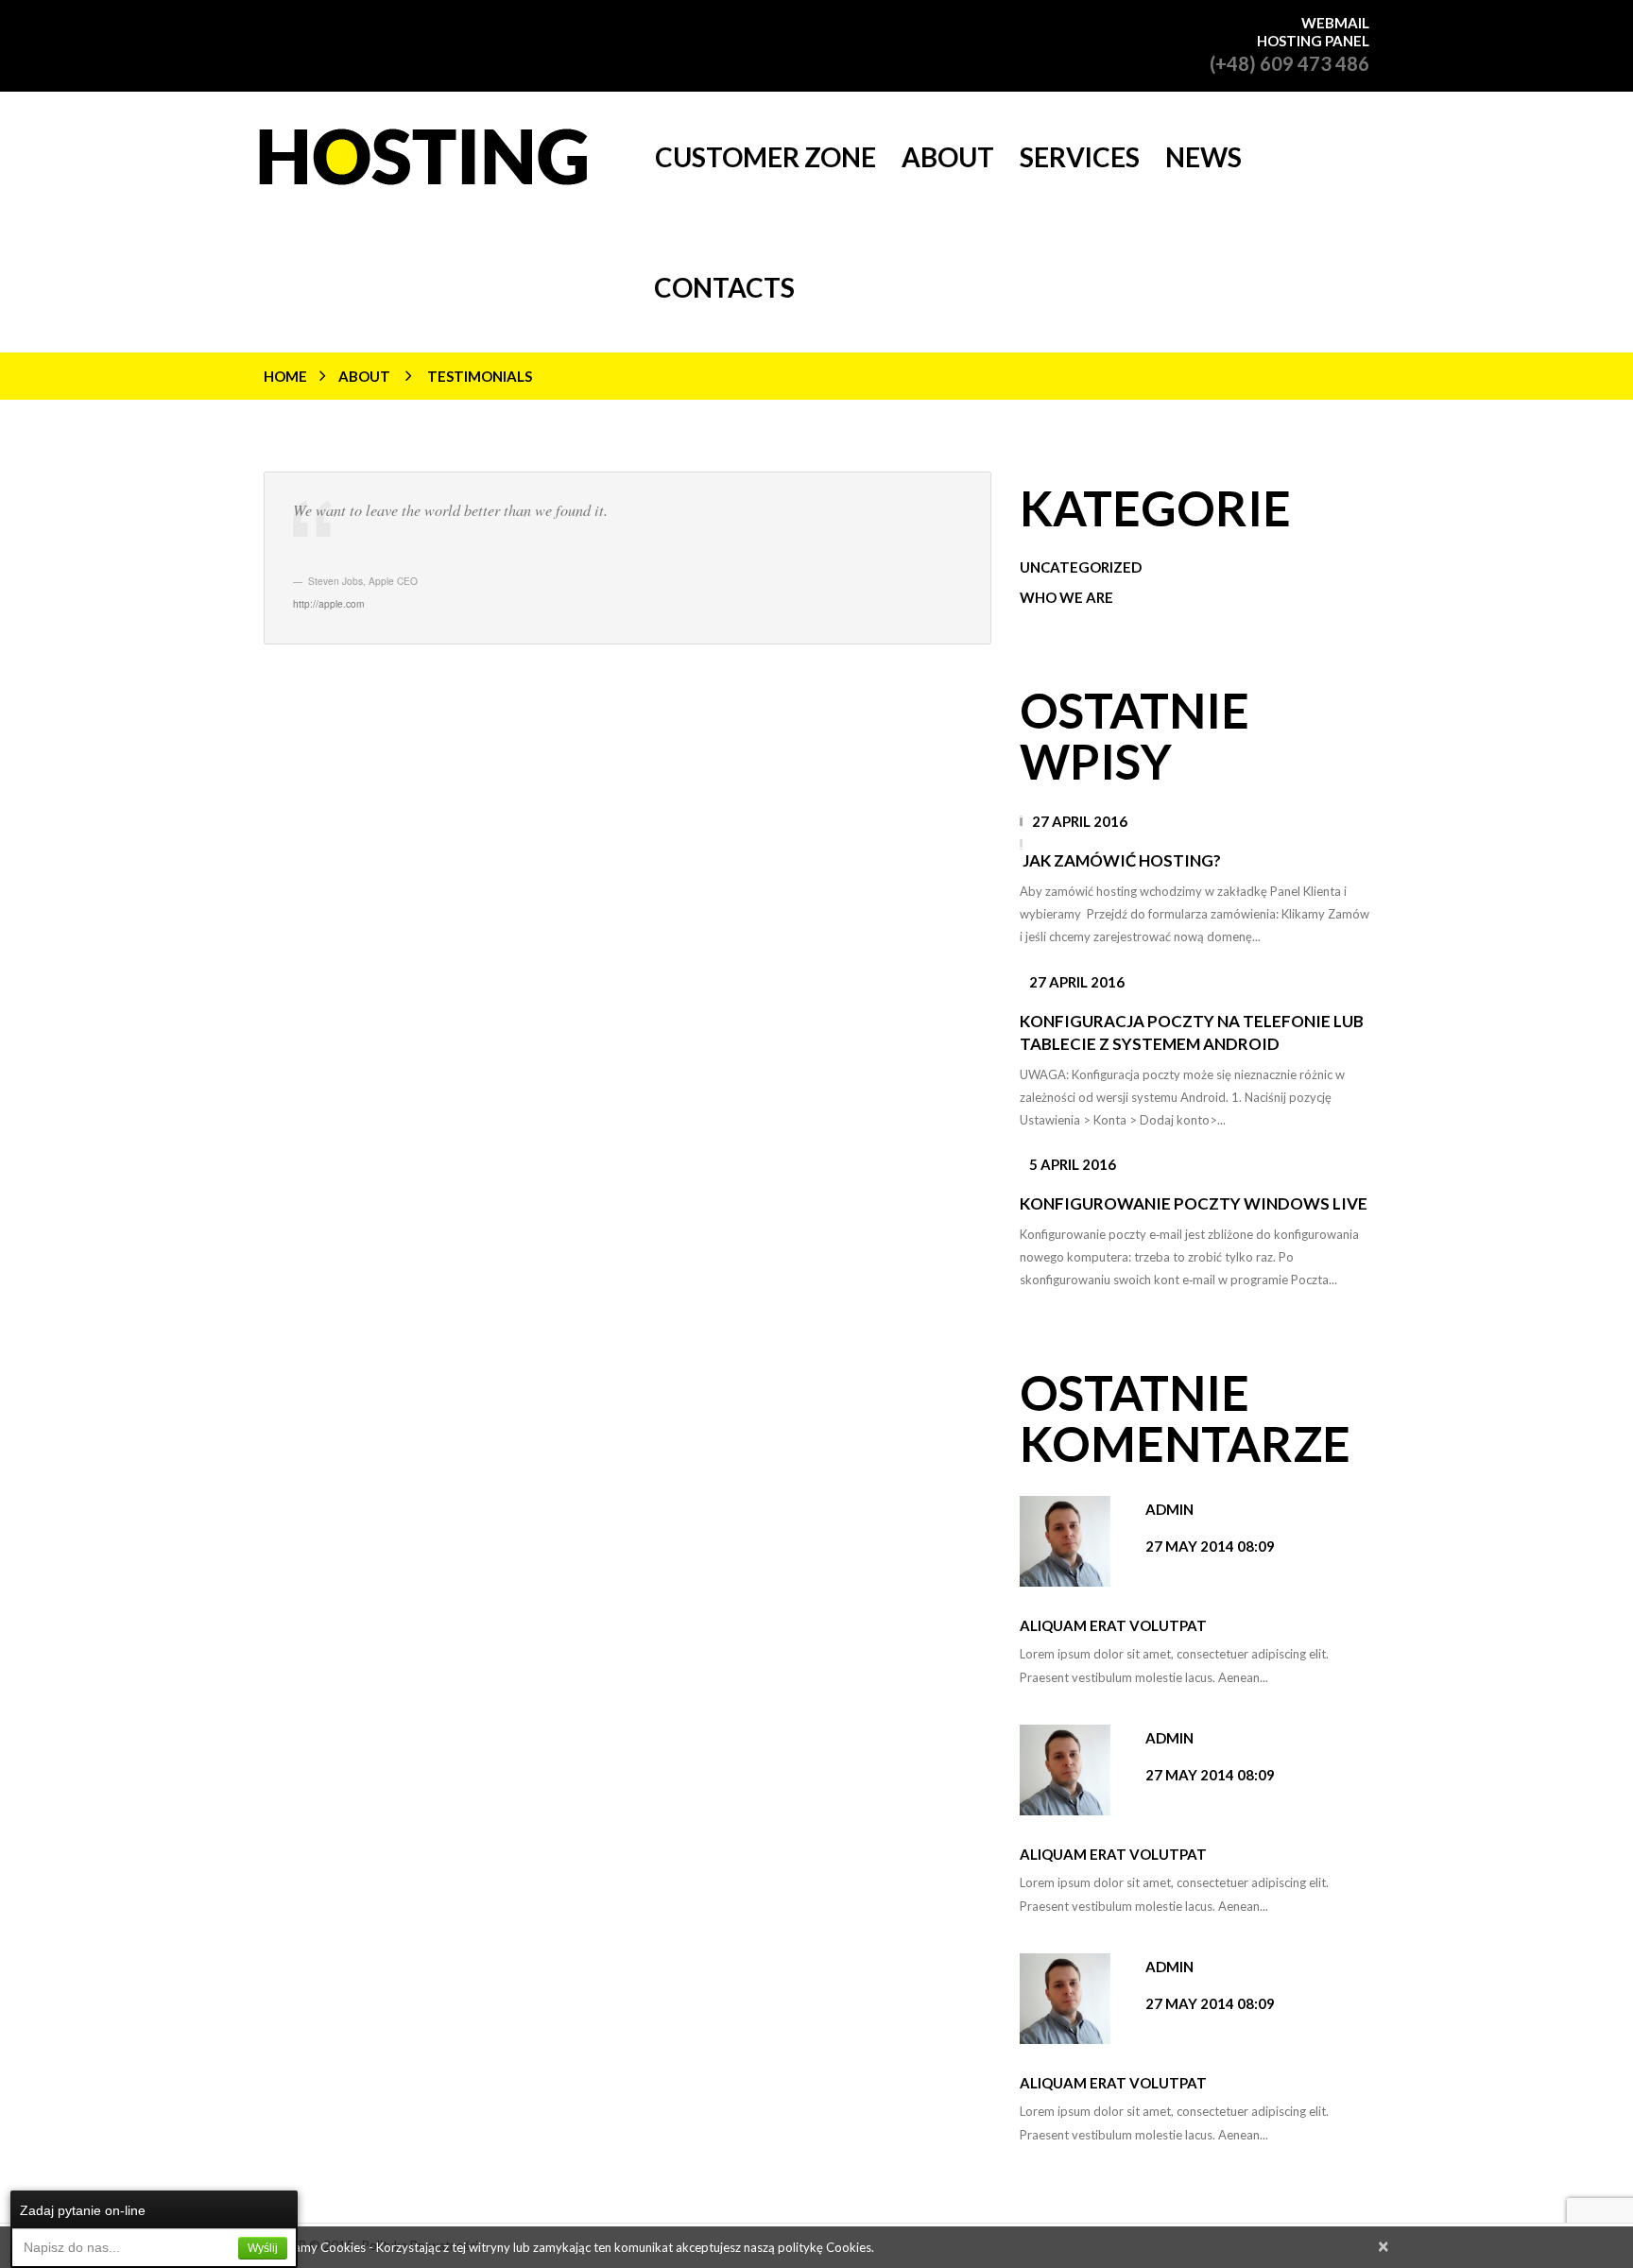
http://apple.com (328, 603)
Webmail (1335, 23)
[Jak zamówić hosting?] (1021, 827)
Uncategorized (1081, 567)
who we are (1066, 597)
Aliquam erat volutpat (1113, 1625)
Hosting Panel (1313, 41)
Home (285, 376)
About (364, 376)
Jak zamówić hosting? (1122, 860)
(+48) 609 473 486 (1289, 63)
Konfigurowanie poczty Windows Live (1194, 1203)
